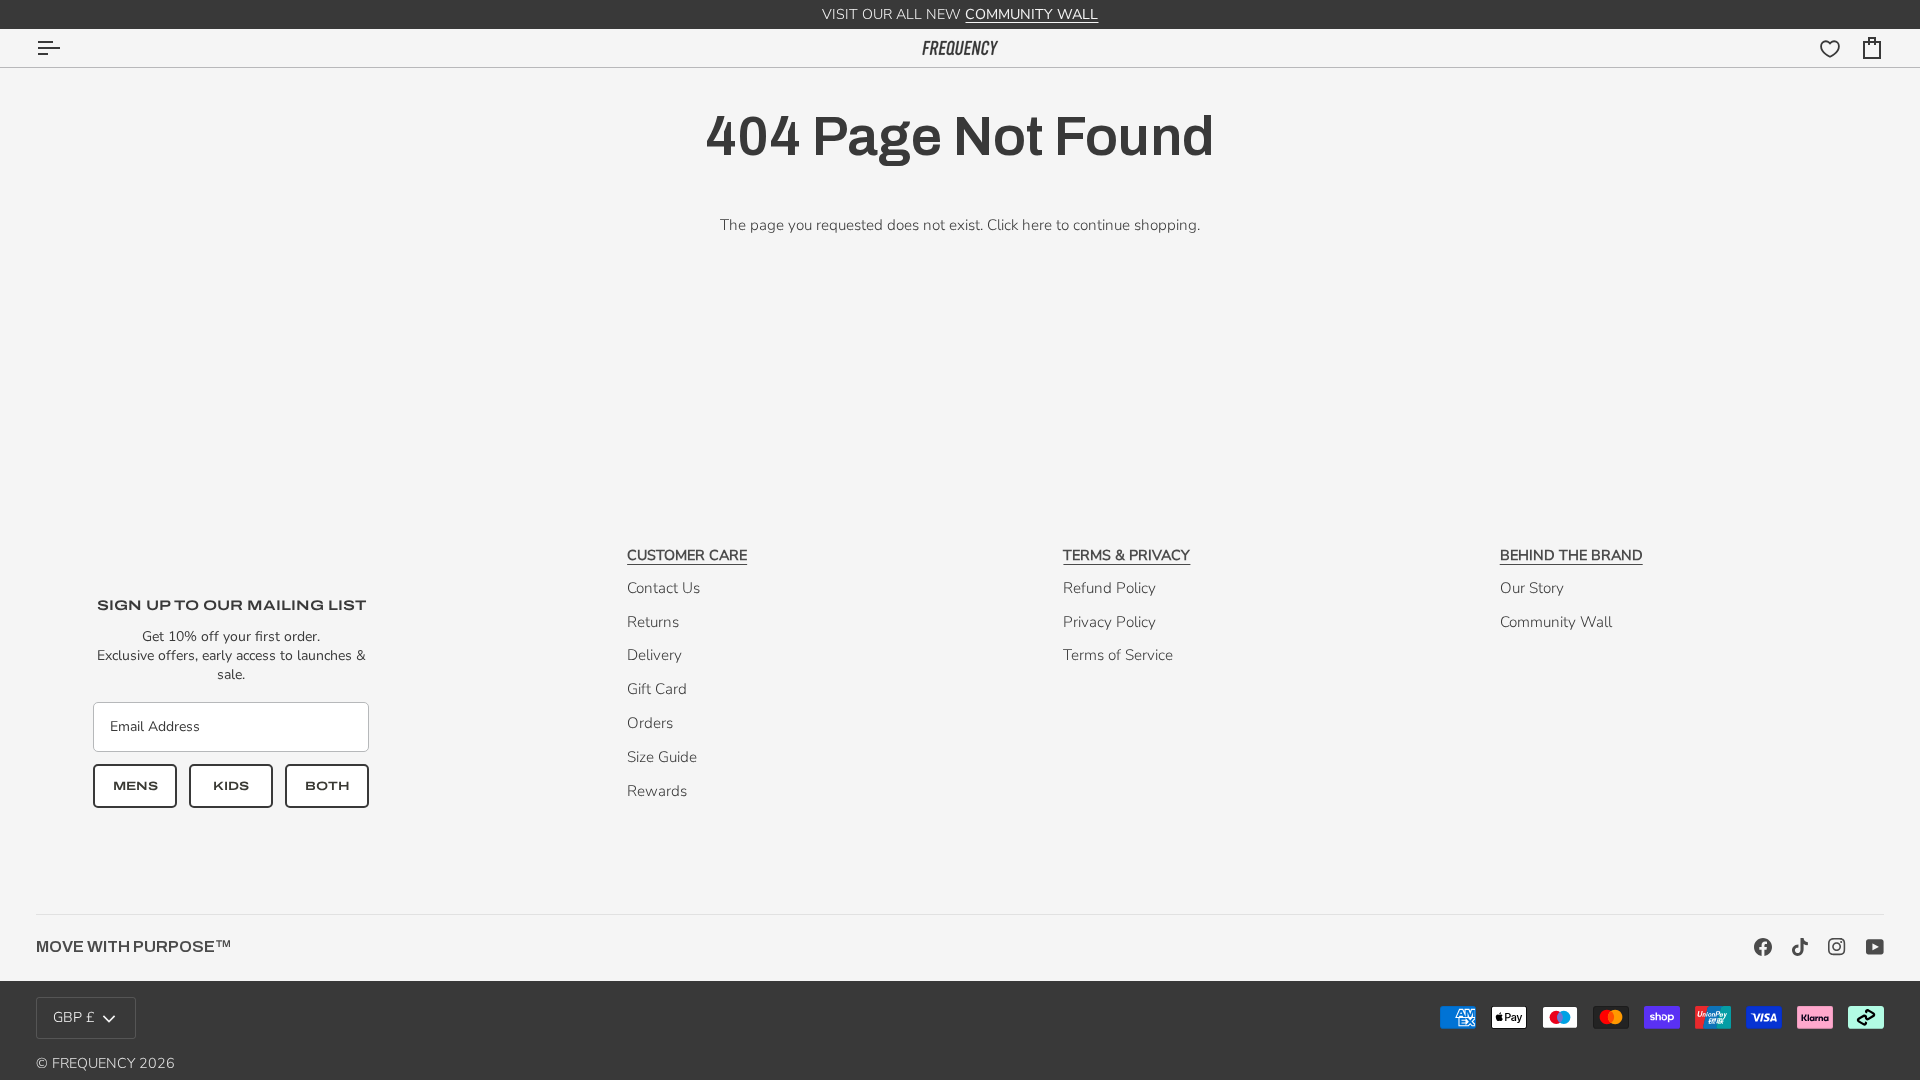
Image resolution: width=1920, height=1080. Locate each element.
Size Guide (662, 757)
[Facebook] (1763, 947)
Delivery (654, 655)
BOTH (327, 786)
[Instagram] (1837, 947)
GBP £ (74, 1017)
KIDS (231, 786)
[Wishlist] (1830, 49)
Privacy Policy (1109, 622)
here (1037, 225)
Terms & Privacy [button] (1126, 555)
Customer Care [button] (687, 555)
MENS (135, 786)
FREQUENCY (93, 1063)
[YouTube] (1875, 947)
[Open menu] (66, 48)
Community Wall (1556, 622)
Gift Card (657, 689)
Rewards (657, 791)
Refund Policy (1109, 588)
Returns (653, 622)
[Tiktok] (1800, 947)
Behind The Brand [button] (1571, 555)
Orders (650, 723)
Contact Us (663, 588)
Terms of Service (1118, 655)
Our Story (1532, 588)
